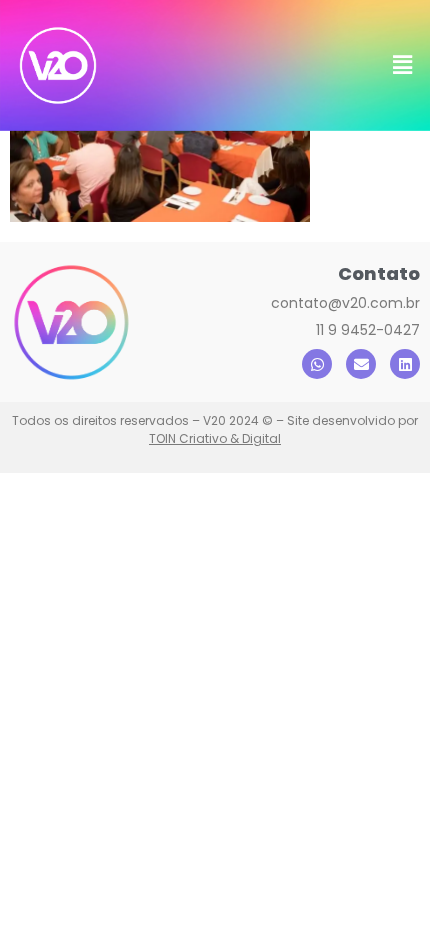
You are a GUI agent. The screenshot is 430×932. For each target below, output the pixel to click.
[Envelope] (361, 364)
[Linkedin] (405, 364)
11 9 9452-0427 (368, 330)
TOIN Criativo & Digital (215, 438)
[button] (403, 65)
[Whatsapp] (317, 364)
